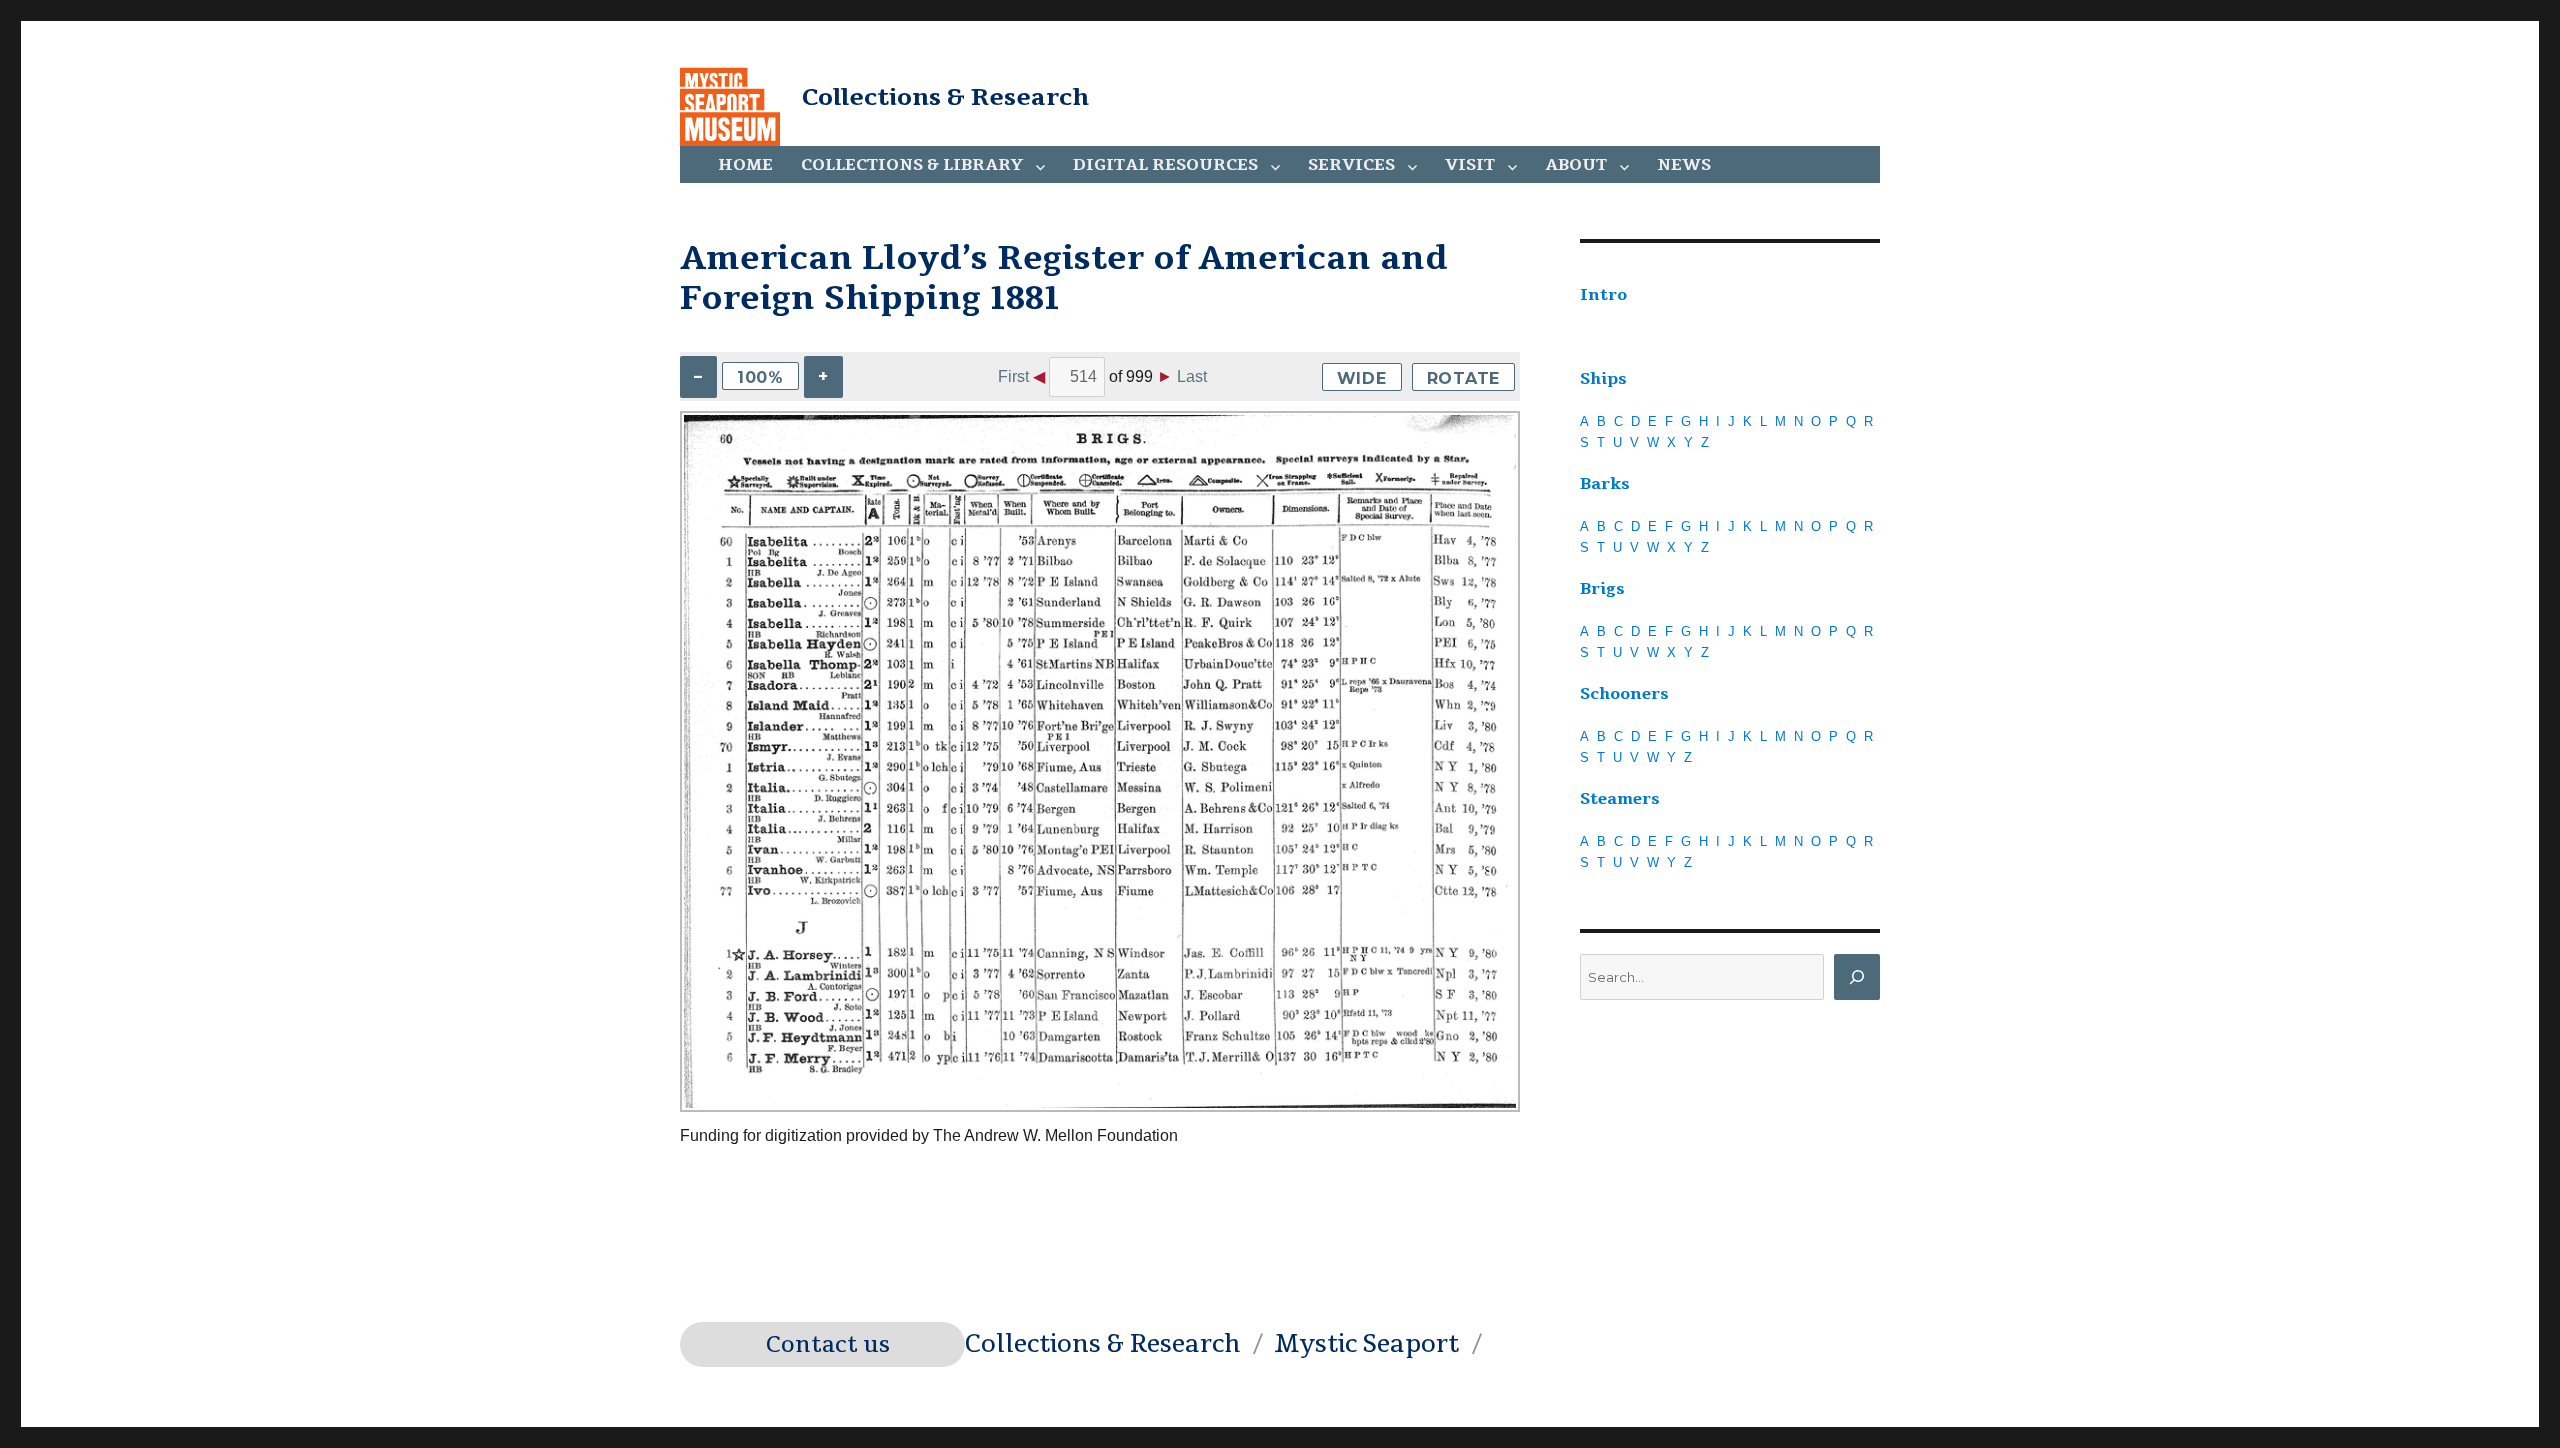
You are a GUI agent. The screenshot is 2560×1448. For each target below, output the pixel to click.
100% (760, 377)
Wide (1362, 378)
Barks (1605, 484)
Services (1351, 165)
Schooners (1624, 694)
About (1576, 165)
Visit (1470, 165)
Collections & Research (945, 97)
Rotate (1464, 378)
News (1684, 165)
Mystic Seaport (1366, 1344)
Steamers (1620, 799)
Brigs (1602, 589)
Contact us (828, 1345)
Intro (1603, 295)
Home (745, 165)
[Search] (1857, 977)
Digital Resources (1165, 165)
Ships (1603, 379)
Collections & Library (912, 165)
